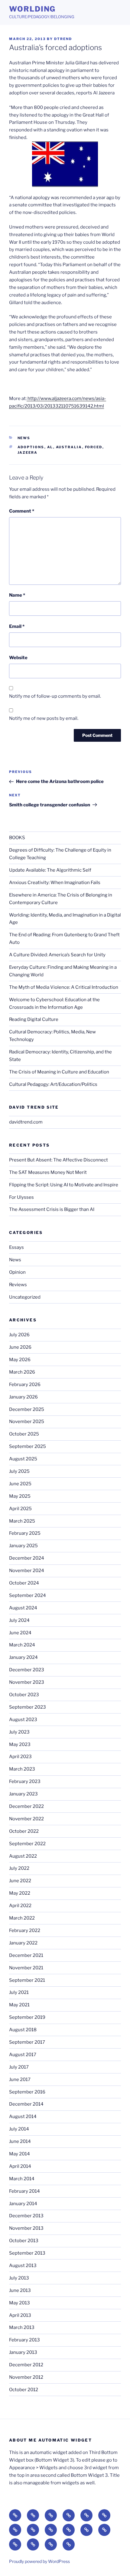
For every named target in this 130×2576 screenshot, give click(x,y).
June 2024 (20, 1633)
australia (69, 447)
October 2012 (24, 2390)
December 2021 (26, 1955)
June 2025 (20, 1484)
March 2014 (22, 2179)
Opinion (17, 1272)
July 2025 (19, 1471)
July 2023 (19, 1732)
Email (17, 626)
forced (94, 447)
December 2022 (26, 1806)
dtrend (63, 39)
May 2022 (20, 1893)
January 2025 (23, 1546)
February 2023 (25, 1781)
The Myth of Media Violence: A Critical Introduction (64, 987)
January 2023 (23, 1794)
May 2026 (20, 1360)
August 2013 (23, 2266)
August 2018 (23, 2030)
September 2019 (27, 2017)
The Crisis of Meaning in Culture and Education (59, 1072)
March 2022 (22, 1918)
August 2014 (23, 2117)
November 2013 (26, 2228)
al (50, 447)
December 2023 (27, 1670)
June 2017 (20, 2079)
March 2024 (22, 1645)
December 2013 (26, 2216)
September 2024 (28, 1595)
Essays (16, 1247)
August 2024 (23, 1608)
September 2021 (27, 1980)
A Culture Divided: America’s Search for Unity (57, 955)
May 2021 (19, 2005)
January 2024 (23, 1657)
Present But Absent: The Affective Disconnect (58, 1160)
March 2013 (22, 2327)
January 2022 (23, 1943)
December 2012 (26, 2365)
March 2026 (22, 1372)
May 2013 (19, 2303)
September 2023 (28, 1707)
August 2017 (23, 2055)
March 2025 (22, 1521)
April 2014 (20, 2166)
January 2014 (23, 2204)
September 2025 (28, 1446)
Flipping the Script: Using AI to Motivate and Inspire (64, 1185)
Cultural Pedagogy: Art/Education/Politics (53, 1084)
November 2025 (27, 1422)
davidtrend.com (26, 1122)
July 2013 (19, 2278)
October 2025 (24, 1434)
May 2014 (19, 2154)
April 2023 (20, 1757)
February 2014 (24, 2191)
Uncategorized (25, 1297)
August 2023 (23, 1720)
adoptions (31, 447)
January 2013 (23, 2352)
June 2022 (20, 1881)
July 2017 (19, 2067)
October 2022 (24, 1831)
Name (17, 595)
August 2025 (23, 1459)
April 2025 (20, 1509)
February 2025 (25, 1533)
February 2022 (25, 1930)
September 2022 (27, 1844)
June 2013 (20, 2290)
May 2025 (20, 1496)
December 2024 (27, 1558)
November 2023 (27, 1682)
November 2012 (26, 2377)
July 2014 (19, 2129)
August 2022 (23, 1856)
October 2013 (24, 2241)
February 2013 (24, 2340)
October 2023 (24, 1695)
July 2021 (19, 1992)
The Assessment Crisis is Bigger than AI (52, 1209)
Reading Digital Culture (34, 1019)
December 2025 (27, 1409)
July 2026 (19, 1335)
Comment (22, 511)
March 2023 (22, 1769)
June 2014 (20, 2141)
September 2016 (27, 2092)
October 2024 (24, 1583)
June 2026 (20, 1347)
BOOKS (17, 838)
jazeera (28, 452)
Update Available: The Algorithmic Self (50, 870)
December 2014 (26, 2104)
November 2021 (26, 1968)
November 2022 (26, 1819)
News (24, 438)
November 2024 (27, 1571)
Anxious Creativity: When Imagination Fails (55, 883)
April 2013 (20, 2315)
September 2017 (27, 2042)
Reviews (18, 1285)
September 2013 (27, 2253)
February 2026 (25, 1385)
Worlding (32, 9)
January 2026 (23, 1397)
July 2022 (19, 1868)
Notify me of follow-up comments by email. (55, 696)
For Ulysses (21, 1197)
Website (18, 658)
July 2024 (19, 1620)
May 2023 (20, 1744)
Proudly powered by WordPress (39, 2561)
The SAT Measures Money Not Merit (48, 1172)
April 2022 (20, 1906)
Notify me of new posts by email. (44, 718)
